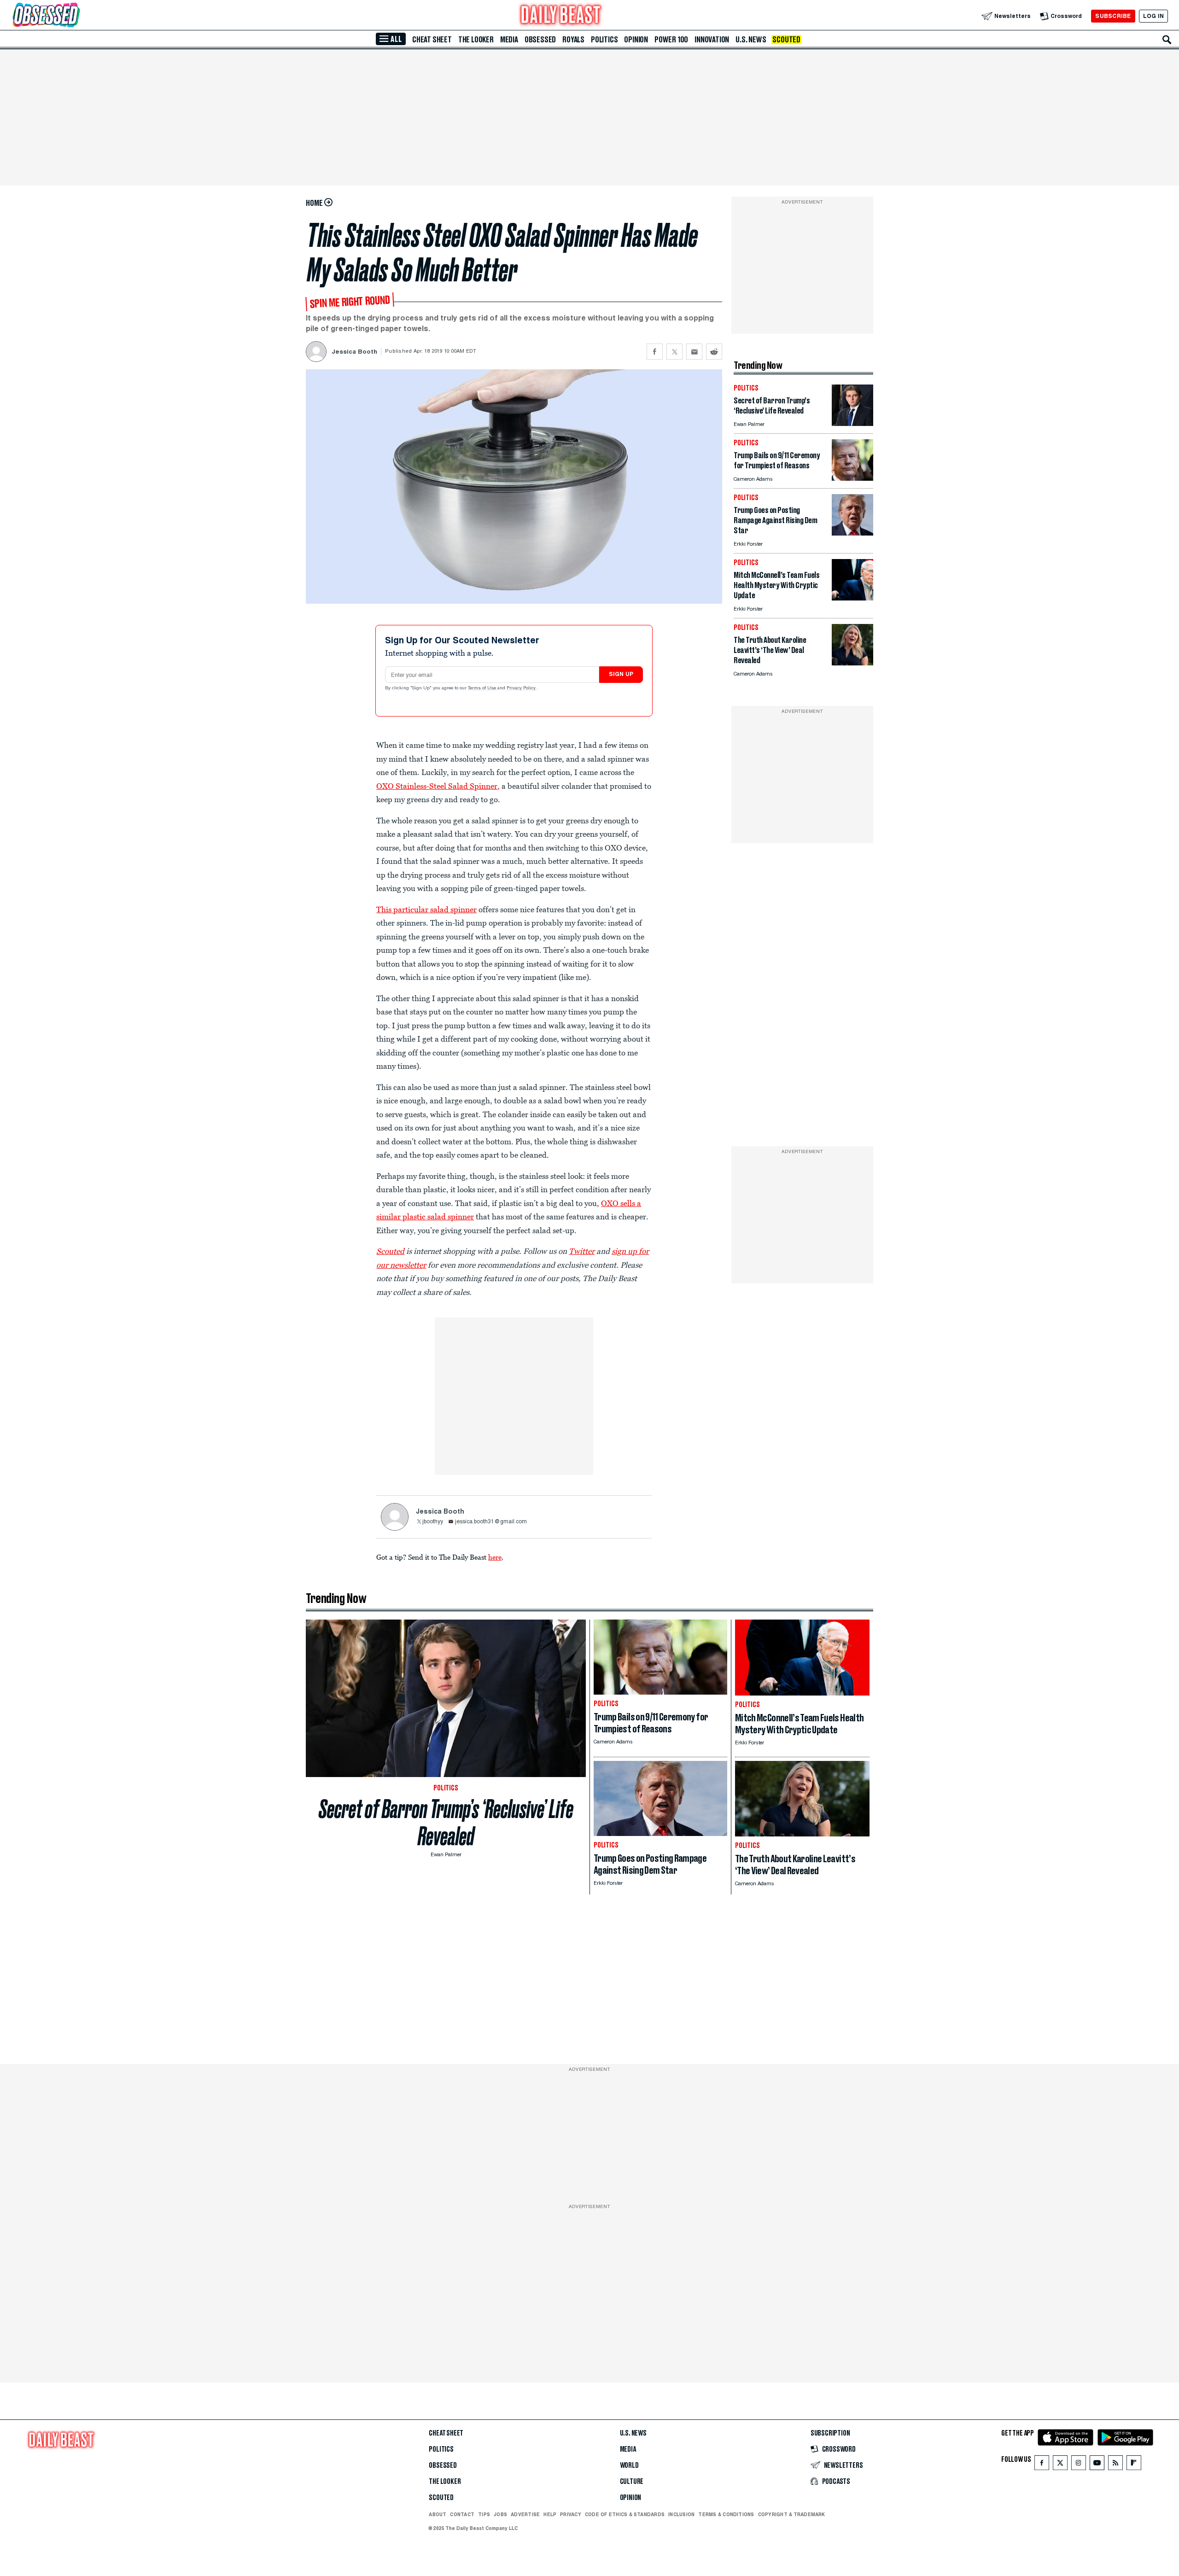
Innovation (712, 40)
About (438, 2514)
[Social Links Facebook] (1042, 2465)
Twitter (582, 1251)
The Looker (476, 40)
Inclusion (681, 2514)
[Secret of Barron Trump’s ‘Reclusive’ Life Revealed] (852, 423)
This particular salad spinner (426, 909)
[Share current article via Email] (694, 352)
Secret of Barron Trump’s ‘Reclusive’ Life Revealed (446, 1823)
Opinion (636, 40)
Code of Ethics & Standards (625, 2514)
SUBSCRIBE (1113, 16)
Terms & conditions (726, 2514)
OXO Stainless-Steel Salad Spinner (437, 786)
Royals (573, 40)
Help (550, 2514)
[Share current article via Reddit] (714, 352)
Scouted (786, 40)
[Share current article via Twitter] (674, 352)
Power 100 (671, 40)
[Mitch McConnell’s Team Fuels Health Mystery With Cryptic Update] (852, 598)
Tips (484, 2514)
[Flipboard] (1134, 2465)
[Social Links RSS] (1115, 2465)
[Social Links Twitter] (1060, 2465)
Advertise (525, 2514)
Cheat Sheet (432, 40)
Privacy (571, 2514)
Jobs (500, 2514)
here (495, 1557)
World (629, 2465)
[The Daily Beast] (561, 16)
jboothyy (433, 1522)
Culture (632, 2482)
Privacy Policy (522, 688)
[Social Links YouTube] (1097, 2465)
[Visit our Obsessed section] (76, 16)
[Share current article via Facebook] (655, 352)
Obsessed (540, 40)
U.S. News (751, 40)
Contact (462, 2514)
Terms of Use (483, 688)
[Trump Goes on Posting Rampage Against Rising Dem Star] (852, 533)
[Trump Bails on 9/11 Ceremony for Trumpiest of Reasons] (852, 478)
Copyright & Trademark (792, 2514)
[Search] (1167, 40)
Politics (604, 40)
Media (509, 40)
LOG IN (1153, 16)
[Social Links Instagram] (1079, 2465)
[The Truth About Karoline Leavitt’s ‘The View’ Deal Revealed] (852, 663)
